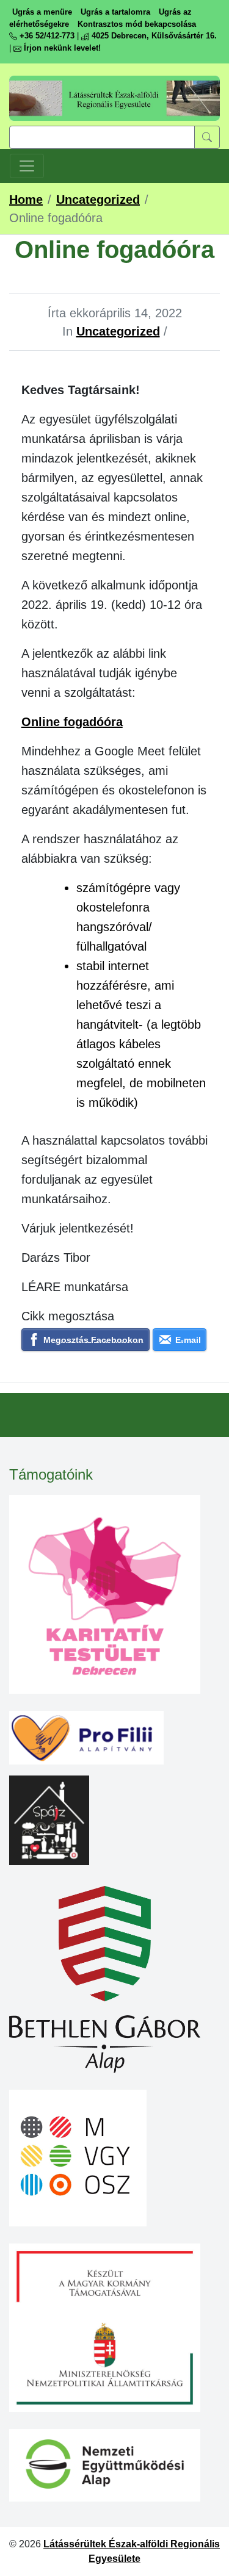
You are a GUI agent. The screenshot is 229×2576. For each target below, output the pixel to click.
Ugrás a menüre (42, 12)
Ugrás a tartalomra (115, 12)
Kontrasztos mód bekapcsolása (137, 24)
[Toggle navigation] (27, 166)
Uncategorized (118, 331)
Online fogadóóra (72, 722)
